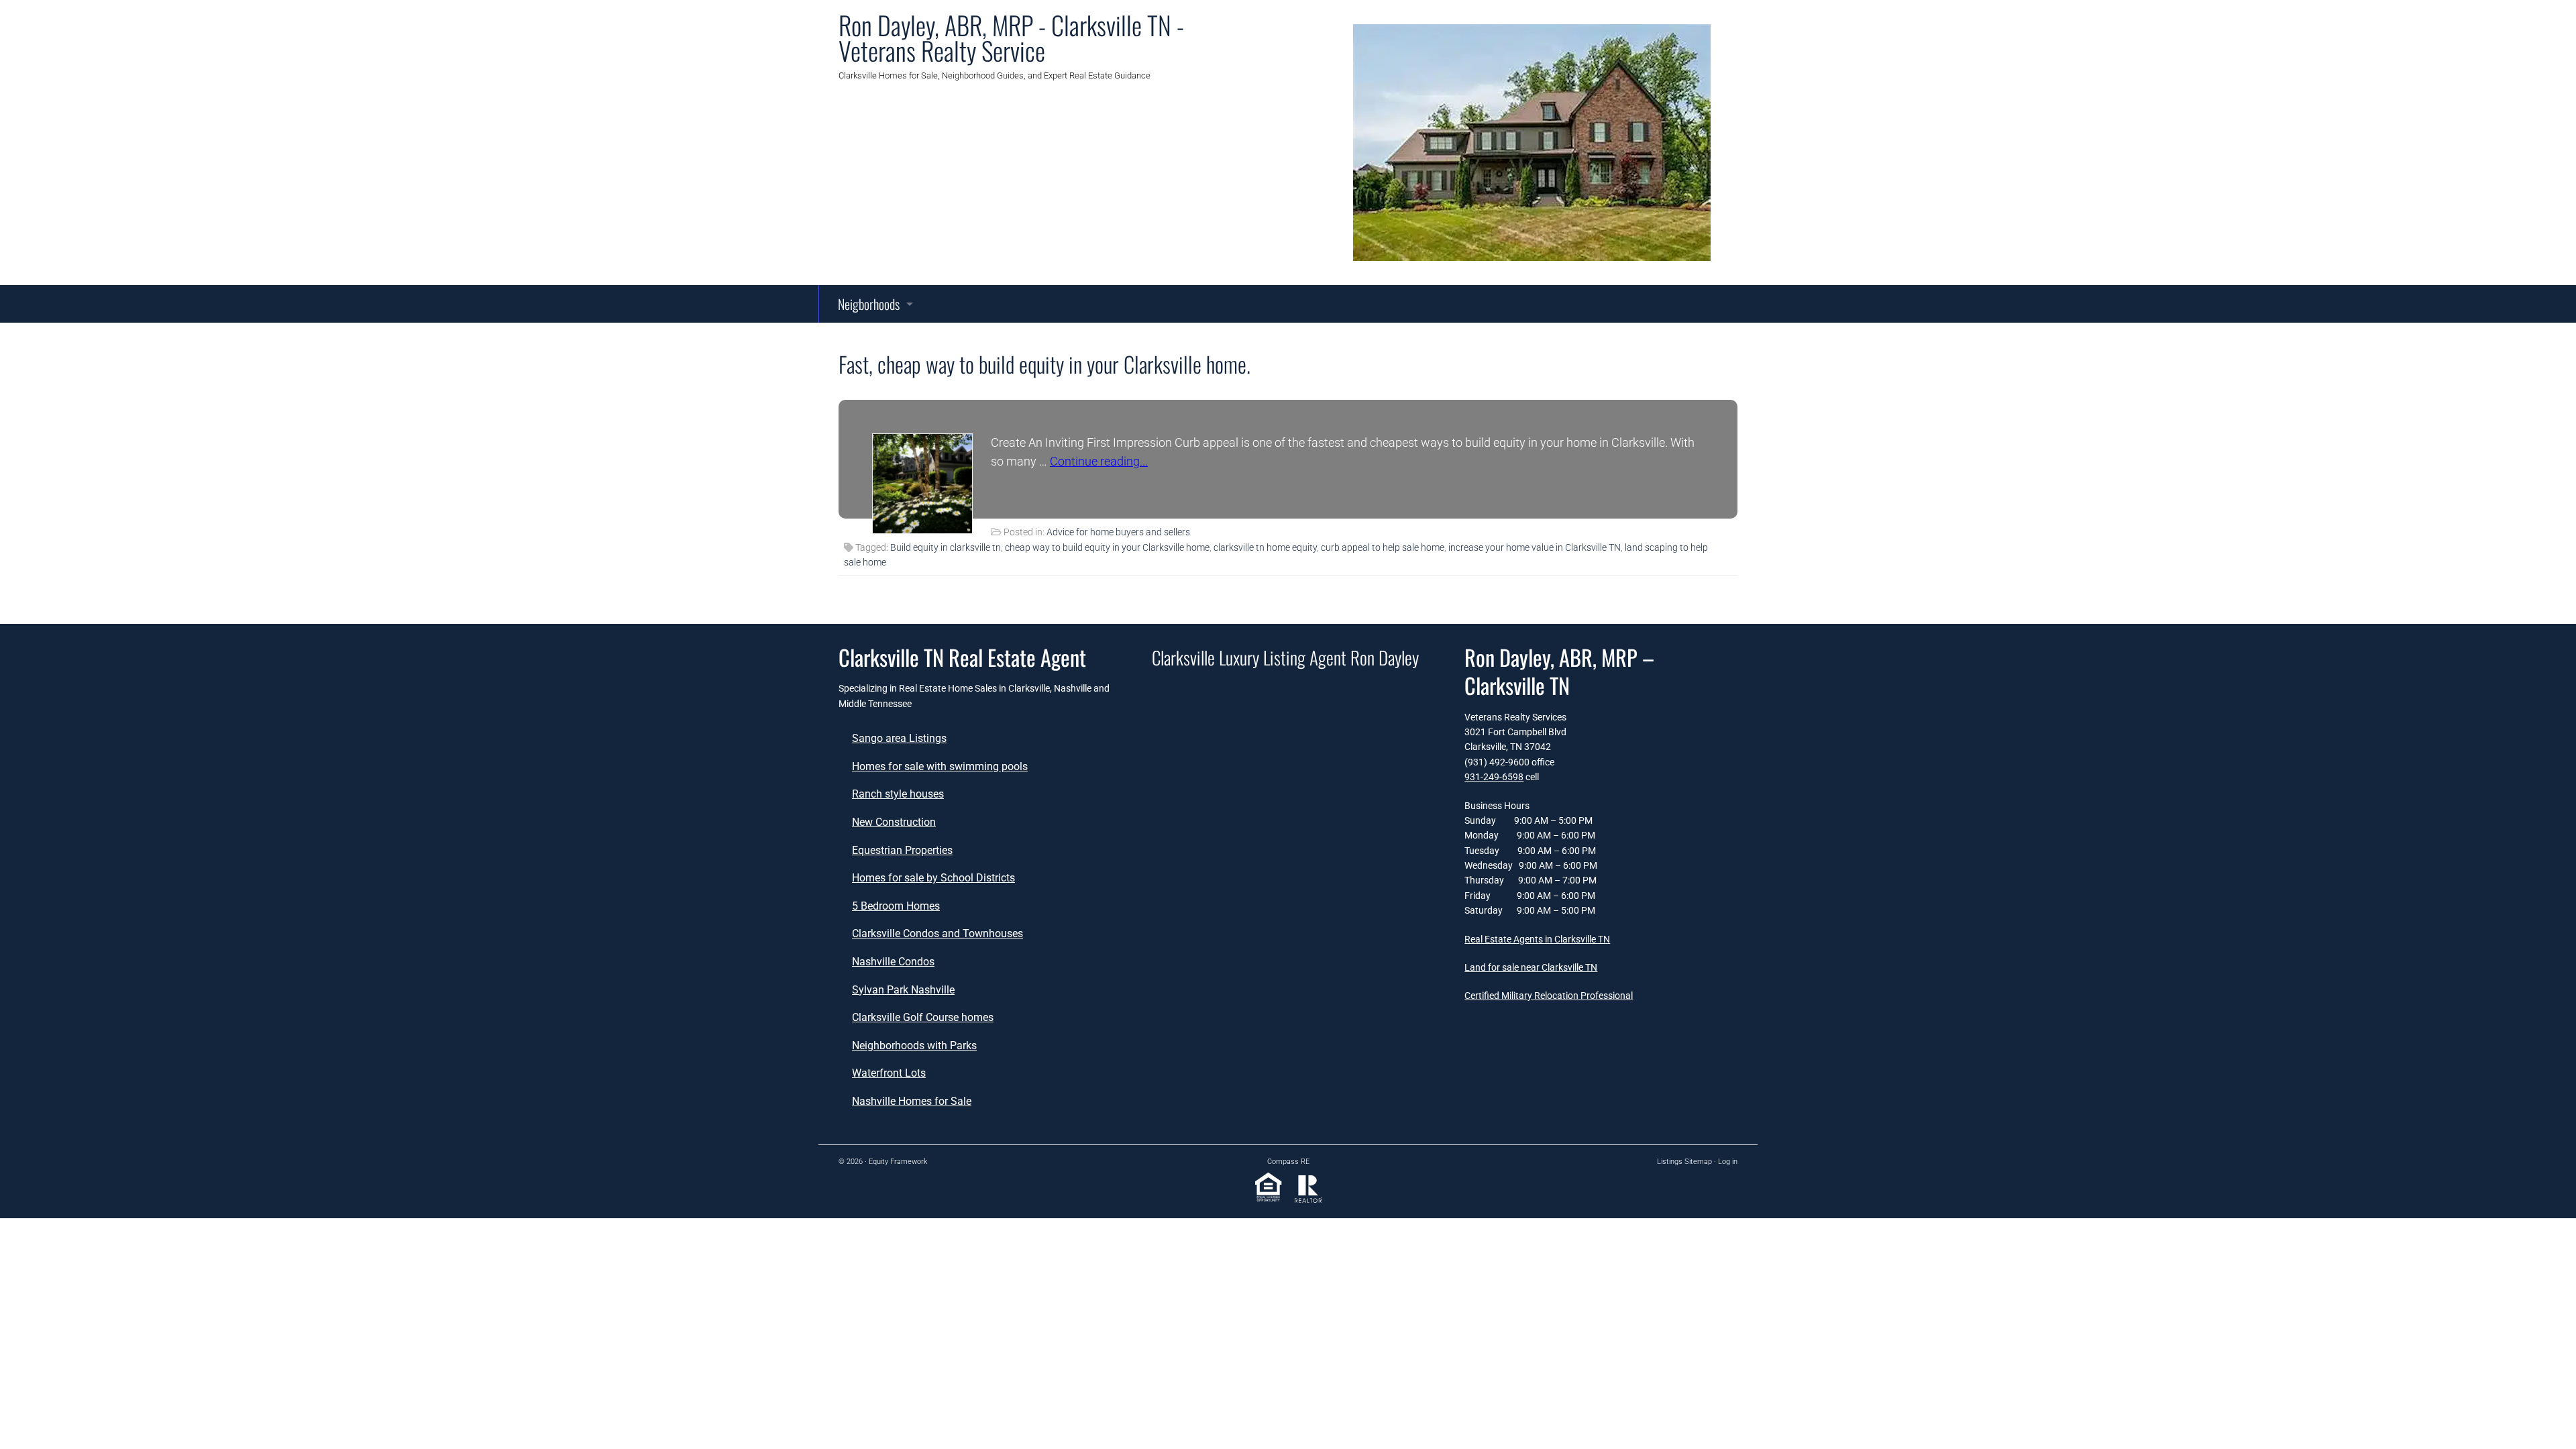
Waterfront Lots (889, 1073)
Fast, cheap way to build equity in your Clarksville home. (1044, 364)
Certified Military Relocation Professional (1549, 996)
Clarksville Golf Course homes (923, 1017)
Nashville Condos (893, 962)
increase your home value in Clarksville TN (1535, 547)
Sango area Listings (899, 738)
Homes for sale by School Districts (933, 878)
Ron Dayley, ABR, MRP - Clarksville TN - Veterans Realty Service (1011, 38)
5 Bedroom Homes (896, 906)
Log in (1728, 1162)
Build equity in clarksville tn (946, 547)
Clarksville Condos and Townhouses (937, 933)
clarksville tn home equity (1265, 547)
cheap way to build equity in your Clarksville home (1107, 547)
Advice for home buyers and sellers (1118, 532)
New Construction (894, 822)
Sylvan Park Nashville (903, 990)
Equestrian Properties (902, 850)
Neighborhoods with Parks (914, 1045)
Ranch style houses (898, 794)
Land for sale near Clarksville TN (1531, 967)
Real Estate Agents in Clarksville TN (1537, 939)
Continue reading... (1099, 461)
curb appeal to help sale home (1383, 547)
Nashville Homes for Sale (912, 1101)
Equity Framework (898, 1162)
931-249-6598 (1494, 777)
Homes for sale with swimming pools (940, 766)
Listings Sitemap (1684, 1162)
